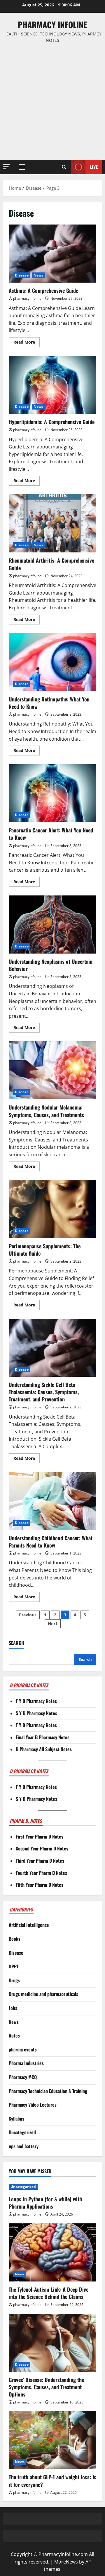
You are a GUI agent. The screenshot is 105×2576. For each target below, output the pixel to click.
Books (15, 1939)
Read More (27, 343)
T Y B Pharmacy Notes (36, 1725)
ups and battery (24, 2146)
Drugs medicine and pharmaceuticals (43, 1994)
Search (16, 1643)
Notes (14, 2035)
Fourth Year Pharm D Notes (41, 1873)
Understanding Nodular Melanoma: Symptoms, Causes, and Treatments (52, 1070)
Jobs (13, 2008)
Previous (28, 1615)
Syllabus (16, 2119)
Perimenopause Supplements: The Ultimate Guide (52, 1209)
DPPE (14, 1966)
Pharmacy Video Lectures (33, 2105)
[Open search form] (64, 167)
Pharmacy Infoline (52, 25)
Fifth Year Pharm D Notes (40, 1885)
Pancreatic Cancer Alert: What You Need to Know (52, 793)
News (38, 275)
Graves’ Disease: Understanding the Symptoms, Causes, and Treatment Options (46, 2387)
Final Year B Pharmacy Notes (43, 1737)
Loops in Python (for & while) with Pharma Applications (45, 2203)
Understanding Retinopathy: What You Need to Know (52, 662)
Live (94, 167)
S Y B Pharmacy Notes (36, 1713)
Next (53, 1623)
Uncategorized (22, 2132)
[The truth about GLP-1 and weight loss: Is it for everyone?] (52, 2440)
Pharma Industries (26, 2063)
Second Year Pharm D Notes (42, 1848)
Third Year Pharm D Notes (40, 1861)
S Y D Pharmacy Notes (36, 1799)
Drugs (14, 1980)
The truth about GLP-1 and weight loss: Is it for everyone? (52, 2481)
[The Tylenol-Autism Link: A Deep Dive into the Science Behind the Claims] (52, 2252)
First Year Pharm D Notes (40, 1837)
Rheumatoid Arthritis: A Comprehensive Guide (52, 523)
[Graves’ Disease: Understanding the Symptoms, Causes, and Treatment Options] (52, 2343)
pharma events (23, 2049)
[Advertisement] (52, 102)
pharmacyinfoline (27, 298)
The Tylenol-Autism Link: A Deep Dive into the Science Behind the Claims (49, 2293)
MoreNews (66, 2562)
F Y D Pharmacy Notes (36, 1787)
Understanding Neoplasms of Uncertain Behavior (52, 925)
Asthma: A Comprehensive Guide (52, 254)
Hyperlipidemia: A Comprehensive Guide (52, 385)
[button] (6, 167)
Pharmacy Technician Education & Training (48, 2091)
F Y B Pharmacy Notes (36, 1701)
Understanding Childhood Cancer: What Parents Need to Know (52, 1501)
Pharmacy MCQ (23, 2077)
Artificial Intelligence (29, 1925)
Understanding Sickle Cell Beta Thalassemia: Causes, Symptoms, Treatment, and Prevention (52, 1348)
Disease (22, 275)
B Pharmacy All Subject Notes (44, 1749)
